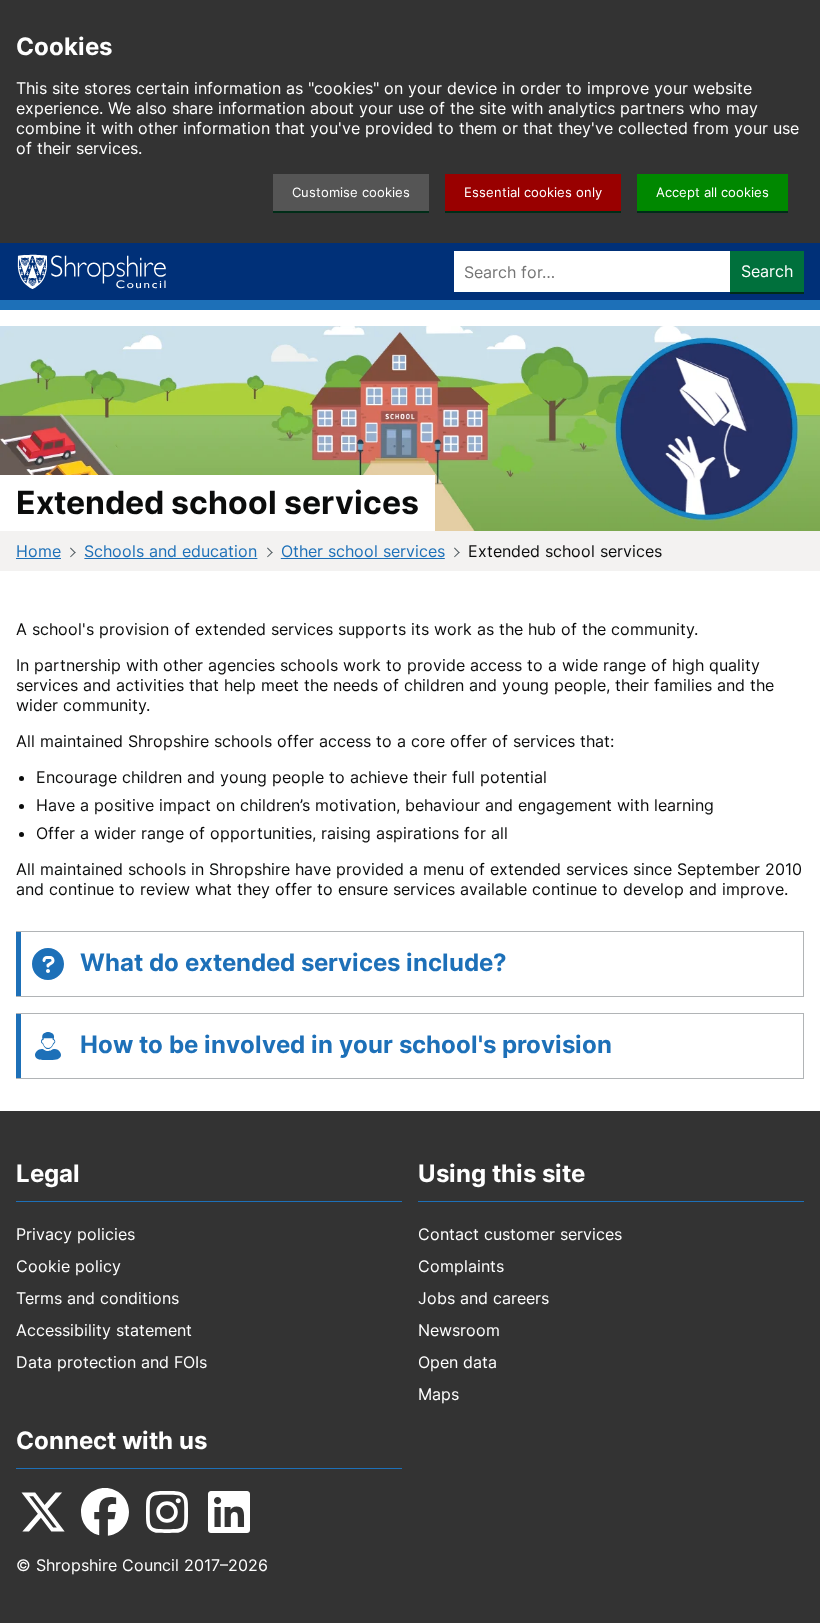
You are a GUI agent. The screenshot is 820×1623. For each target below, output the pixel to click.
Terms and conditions (97, 1298)
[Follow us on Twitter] (43, 1512)
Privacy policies (75, 1234)
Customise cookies (351, 192)
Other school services (363, 551)
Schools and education (170, 551)
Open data (457, 1362)
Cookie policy (68, 1266)
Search (767, 271)
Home (38, 551)
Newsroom (459, 1330)
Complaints (461, 1266)
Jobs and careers (483, 1298)
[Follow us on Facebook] (105, 1512)
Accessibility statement (104, 1330)
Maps (438, 1394)
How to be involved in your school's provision (346, 1044)
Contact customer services (520, 1234)
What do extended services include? (293, 962)
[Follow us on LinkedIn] (229, 1512)
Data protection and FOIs (111, 1362)
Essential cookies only (533, 192)
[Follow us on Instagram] (167, 1512)
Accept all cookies (712, 192)
